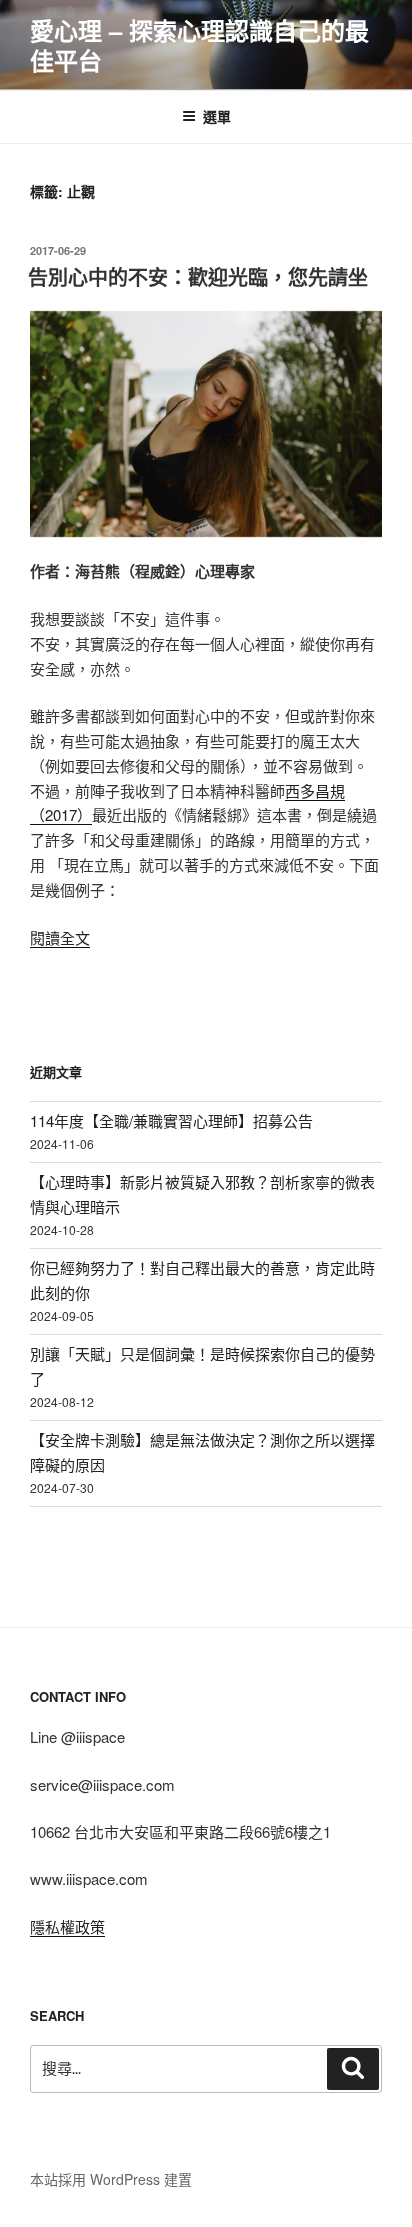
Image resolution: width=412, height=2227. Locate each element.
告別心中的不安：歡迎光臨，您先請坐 (198, 276)
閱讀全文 (60, 937)
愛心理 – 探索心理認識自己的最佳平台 (199, 45)
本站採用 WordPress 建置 (111, 2179)
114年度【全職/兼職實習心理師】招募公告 (171, 1120)
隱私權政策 (67, 1926)
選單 (217, 116)
